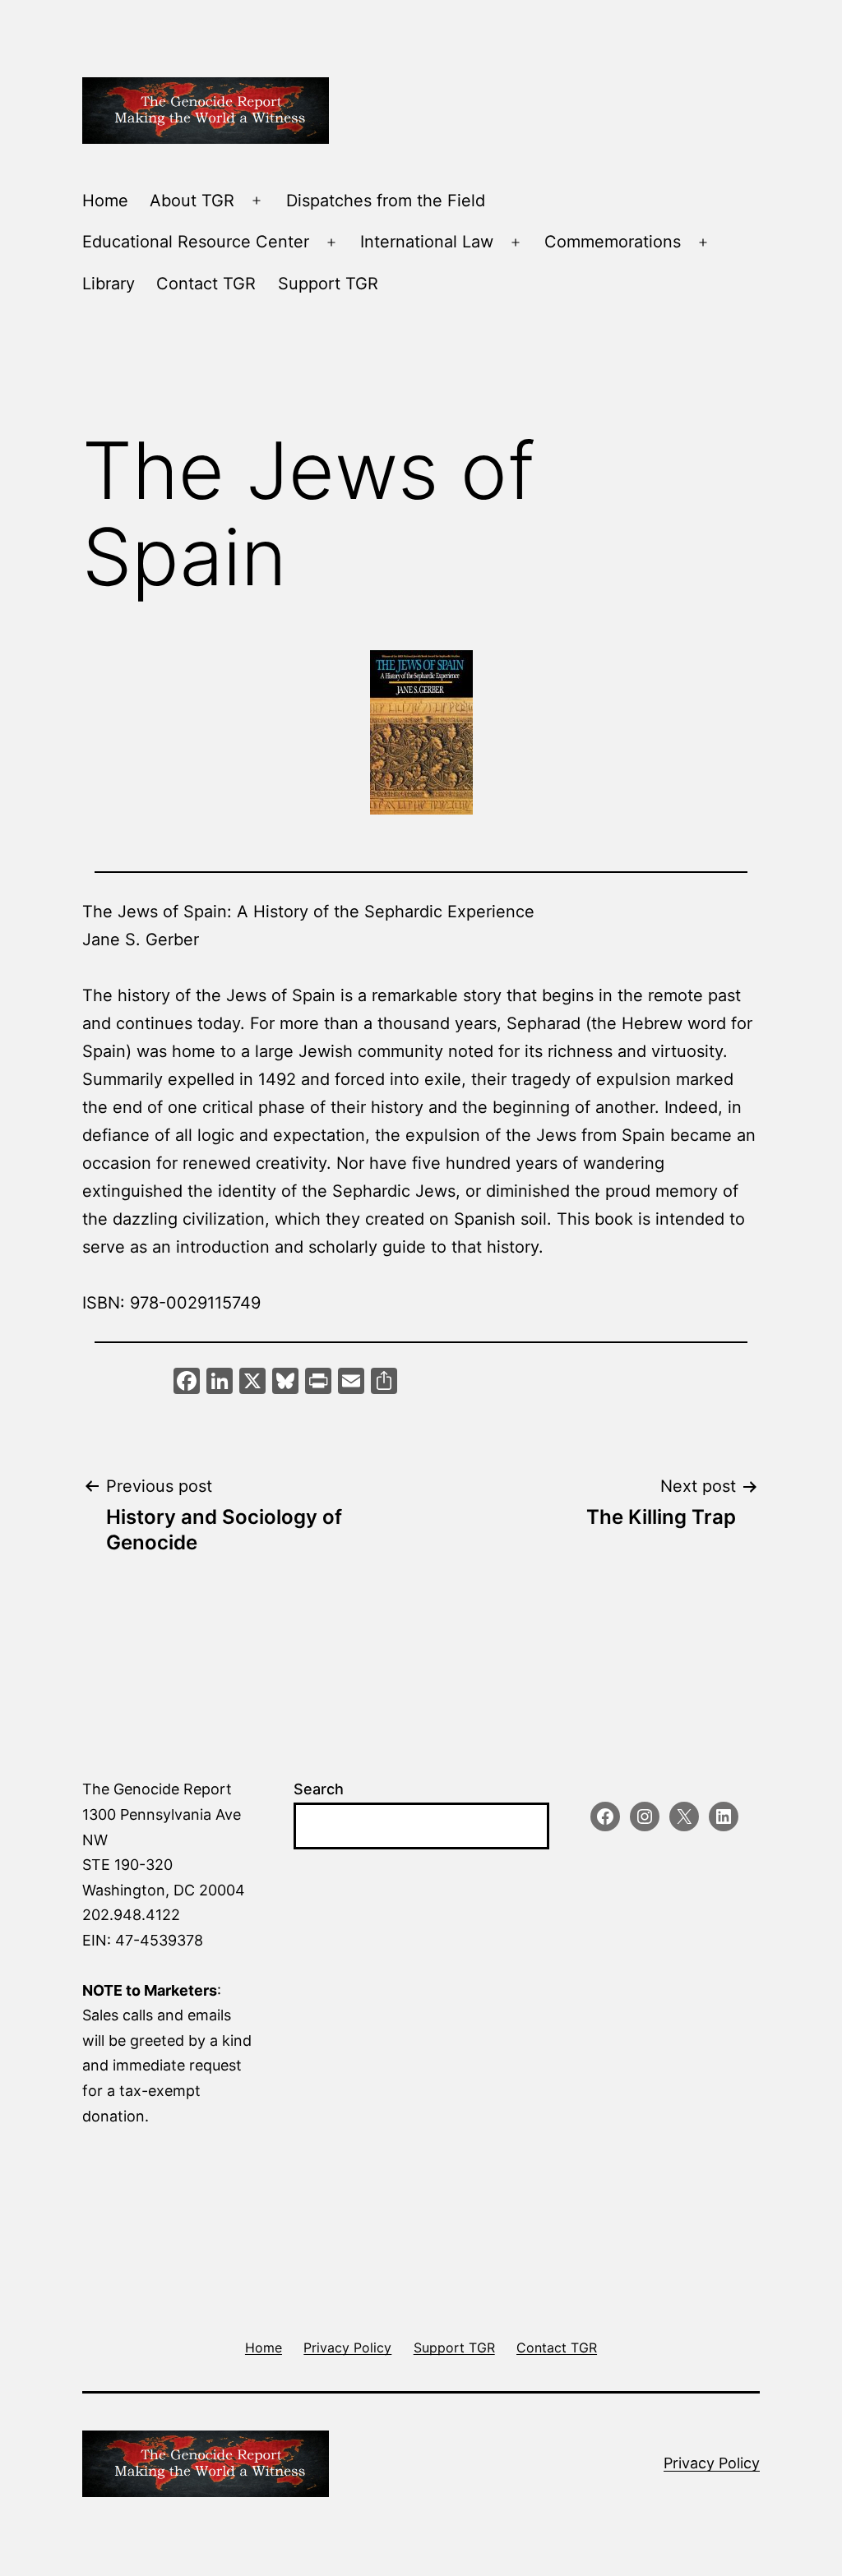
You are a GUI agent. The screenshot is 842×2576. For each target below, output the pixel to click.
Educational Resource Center (196, 242)
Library (109, 284)
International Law (427, 242)
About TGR (192, 201)
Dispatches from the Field (386, 201)
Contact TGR (206, 284)
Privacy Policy (712, 2463)
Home (105, 201)
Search (319, 1789)
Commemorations (613, 242)
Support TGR (328, 284)
